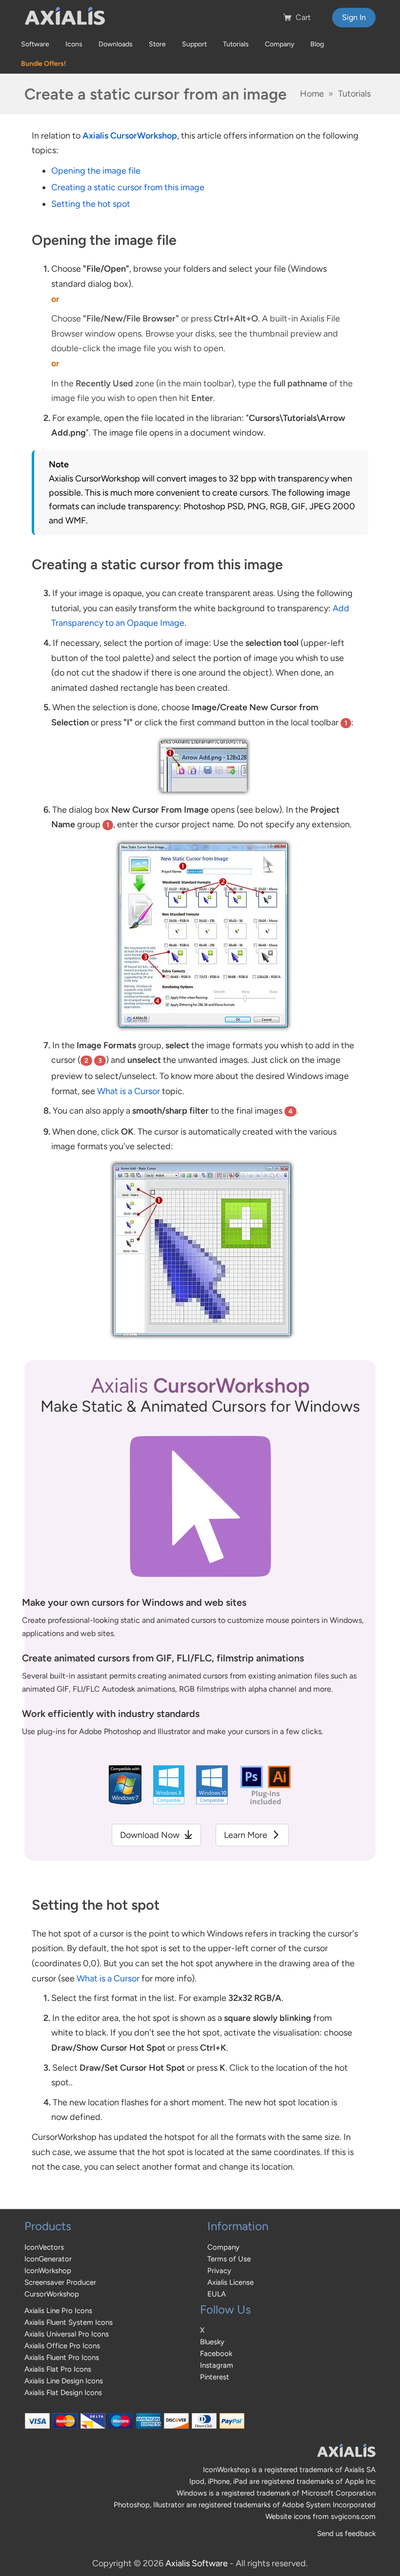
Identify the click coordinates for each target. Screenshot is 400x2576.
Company (280, 44)
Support (194, 44)
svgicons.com (353, 2516)
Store (157, 44)
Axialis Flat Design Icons (63, 2393)
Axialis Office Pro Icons (62, 2346)
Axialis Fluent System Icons (69, 2322)
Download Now (151, 1835)
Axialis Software (197, 2563)
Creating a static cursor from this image (128, 187)
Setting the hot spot (91, 204)
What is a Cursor (129, 1091)
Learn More (247, 1835)
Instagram (217, 2365)
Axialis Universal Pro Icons (67, 2334)
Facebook (216, 2354)
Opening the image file (96, 171)
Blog (317, 44)
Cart (303, 17)
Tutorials (236, 44)
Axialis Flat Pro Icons (58, 2369)
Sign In (354, 17)
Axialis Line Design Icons (64, 2381)
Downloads (116, 44)
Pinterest (215, 2377)
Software (35, 44)
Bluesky (212, 2342)
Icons (74, 44)
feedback (360, 2534)
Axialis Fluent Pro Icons (62, 2357)
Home (312, 94)
